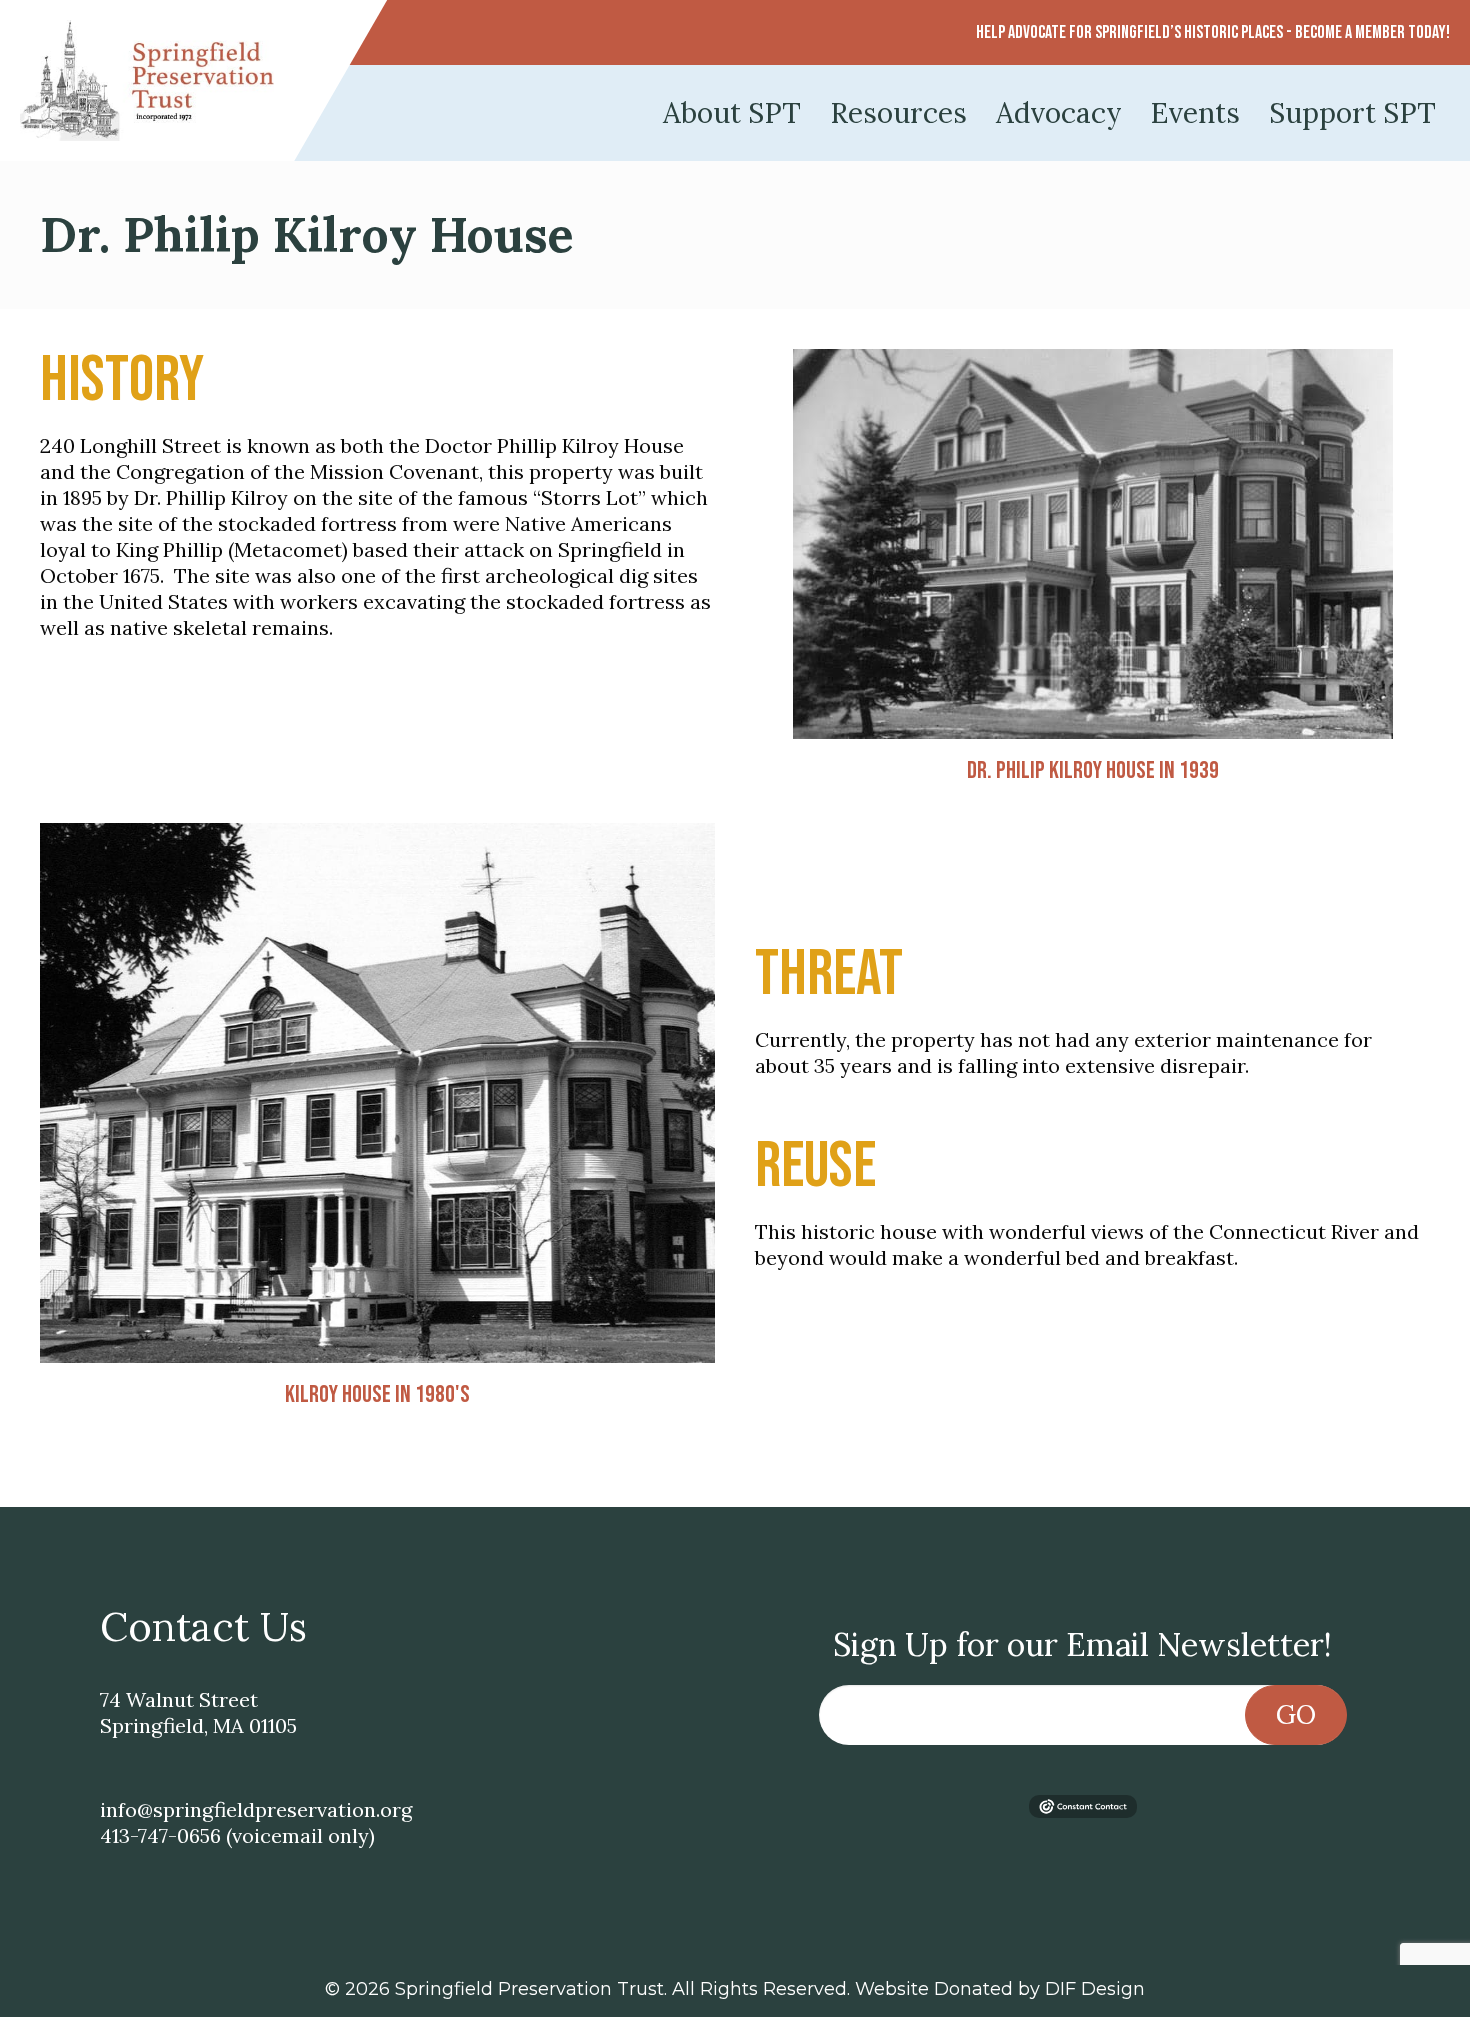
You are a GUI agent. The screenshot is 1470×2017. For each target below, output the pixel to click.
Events (1195, 113)
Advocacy (1059, 113)
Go (1296, 1714)
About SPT (732, 113)
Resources (898, 113)
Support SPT (1352, 113)
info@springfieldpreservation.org (256, 1809)
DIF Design (1095, 1989)
